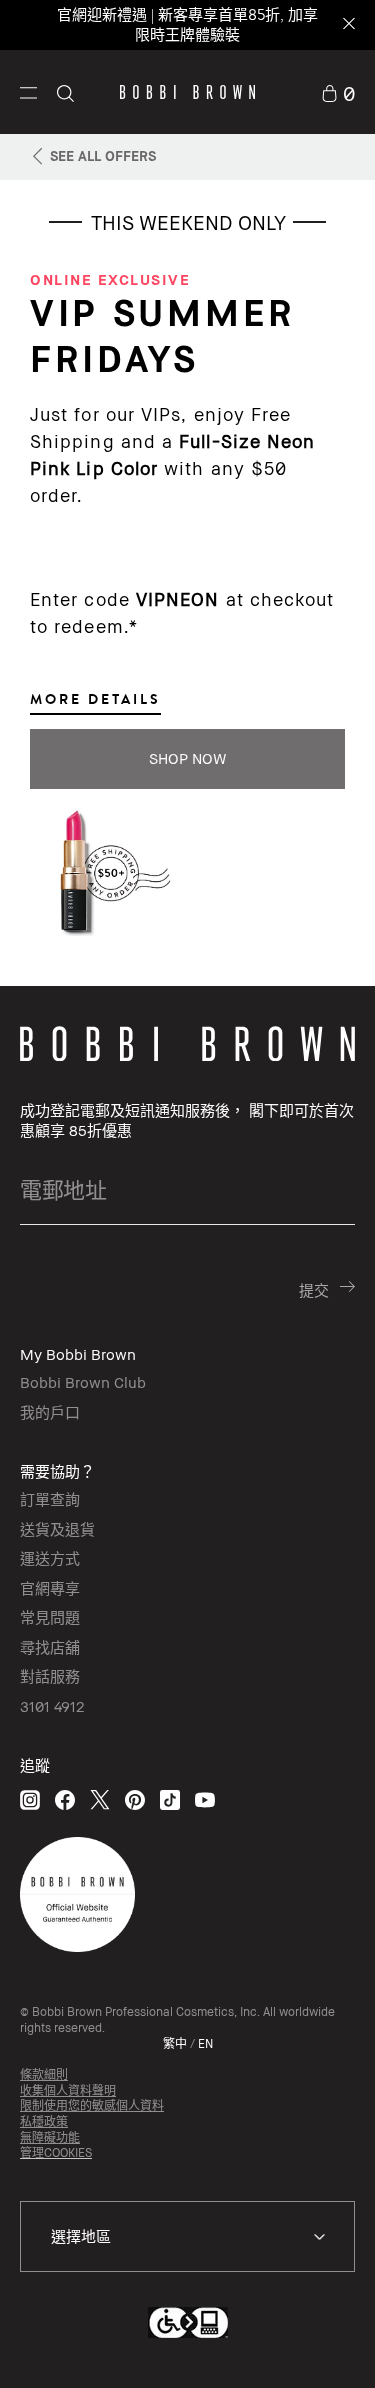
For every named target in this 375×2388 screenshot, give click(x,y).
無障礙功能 (50, 2137)
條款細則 (44, 2074)
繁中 (175, 2043)
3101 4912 (52, 1706)
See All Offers (103, 155)
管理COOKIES (56, 2152)
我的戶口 (50, 1412)
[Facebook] (65, 1799)
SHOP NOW (188, 758)
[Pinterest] (135, 1799)
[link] (338, 91)
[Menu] (28, 91)
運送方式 (50, 1558)
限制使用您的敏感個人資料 (92, 2105)
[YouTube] (205, 1799)
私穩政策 (44, 2121)
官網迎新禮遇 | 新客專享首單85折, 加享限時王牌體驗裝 (187, 24)
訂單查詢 (50, 1499)
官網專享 (50, 1588)
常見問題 (50, 1617)
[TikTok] (170, 1799)
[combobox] (187, 2237)
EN (205, 2043)
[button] (28, 91)
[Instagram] (30, 1799)
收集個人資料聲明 (68, 2090)
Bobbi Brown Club (83, 1382)
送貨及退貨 (57, 1529)
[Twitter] (100, 1799)
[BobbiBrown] (187, 92)
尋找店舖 (50, 1647)
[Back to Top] (338, 2346)
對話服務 (50, 1676)
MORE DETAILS (95, 699)
